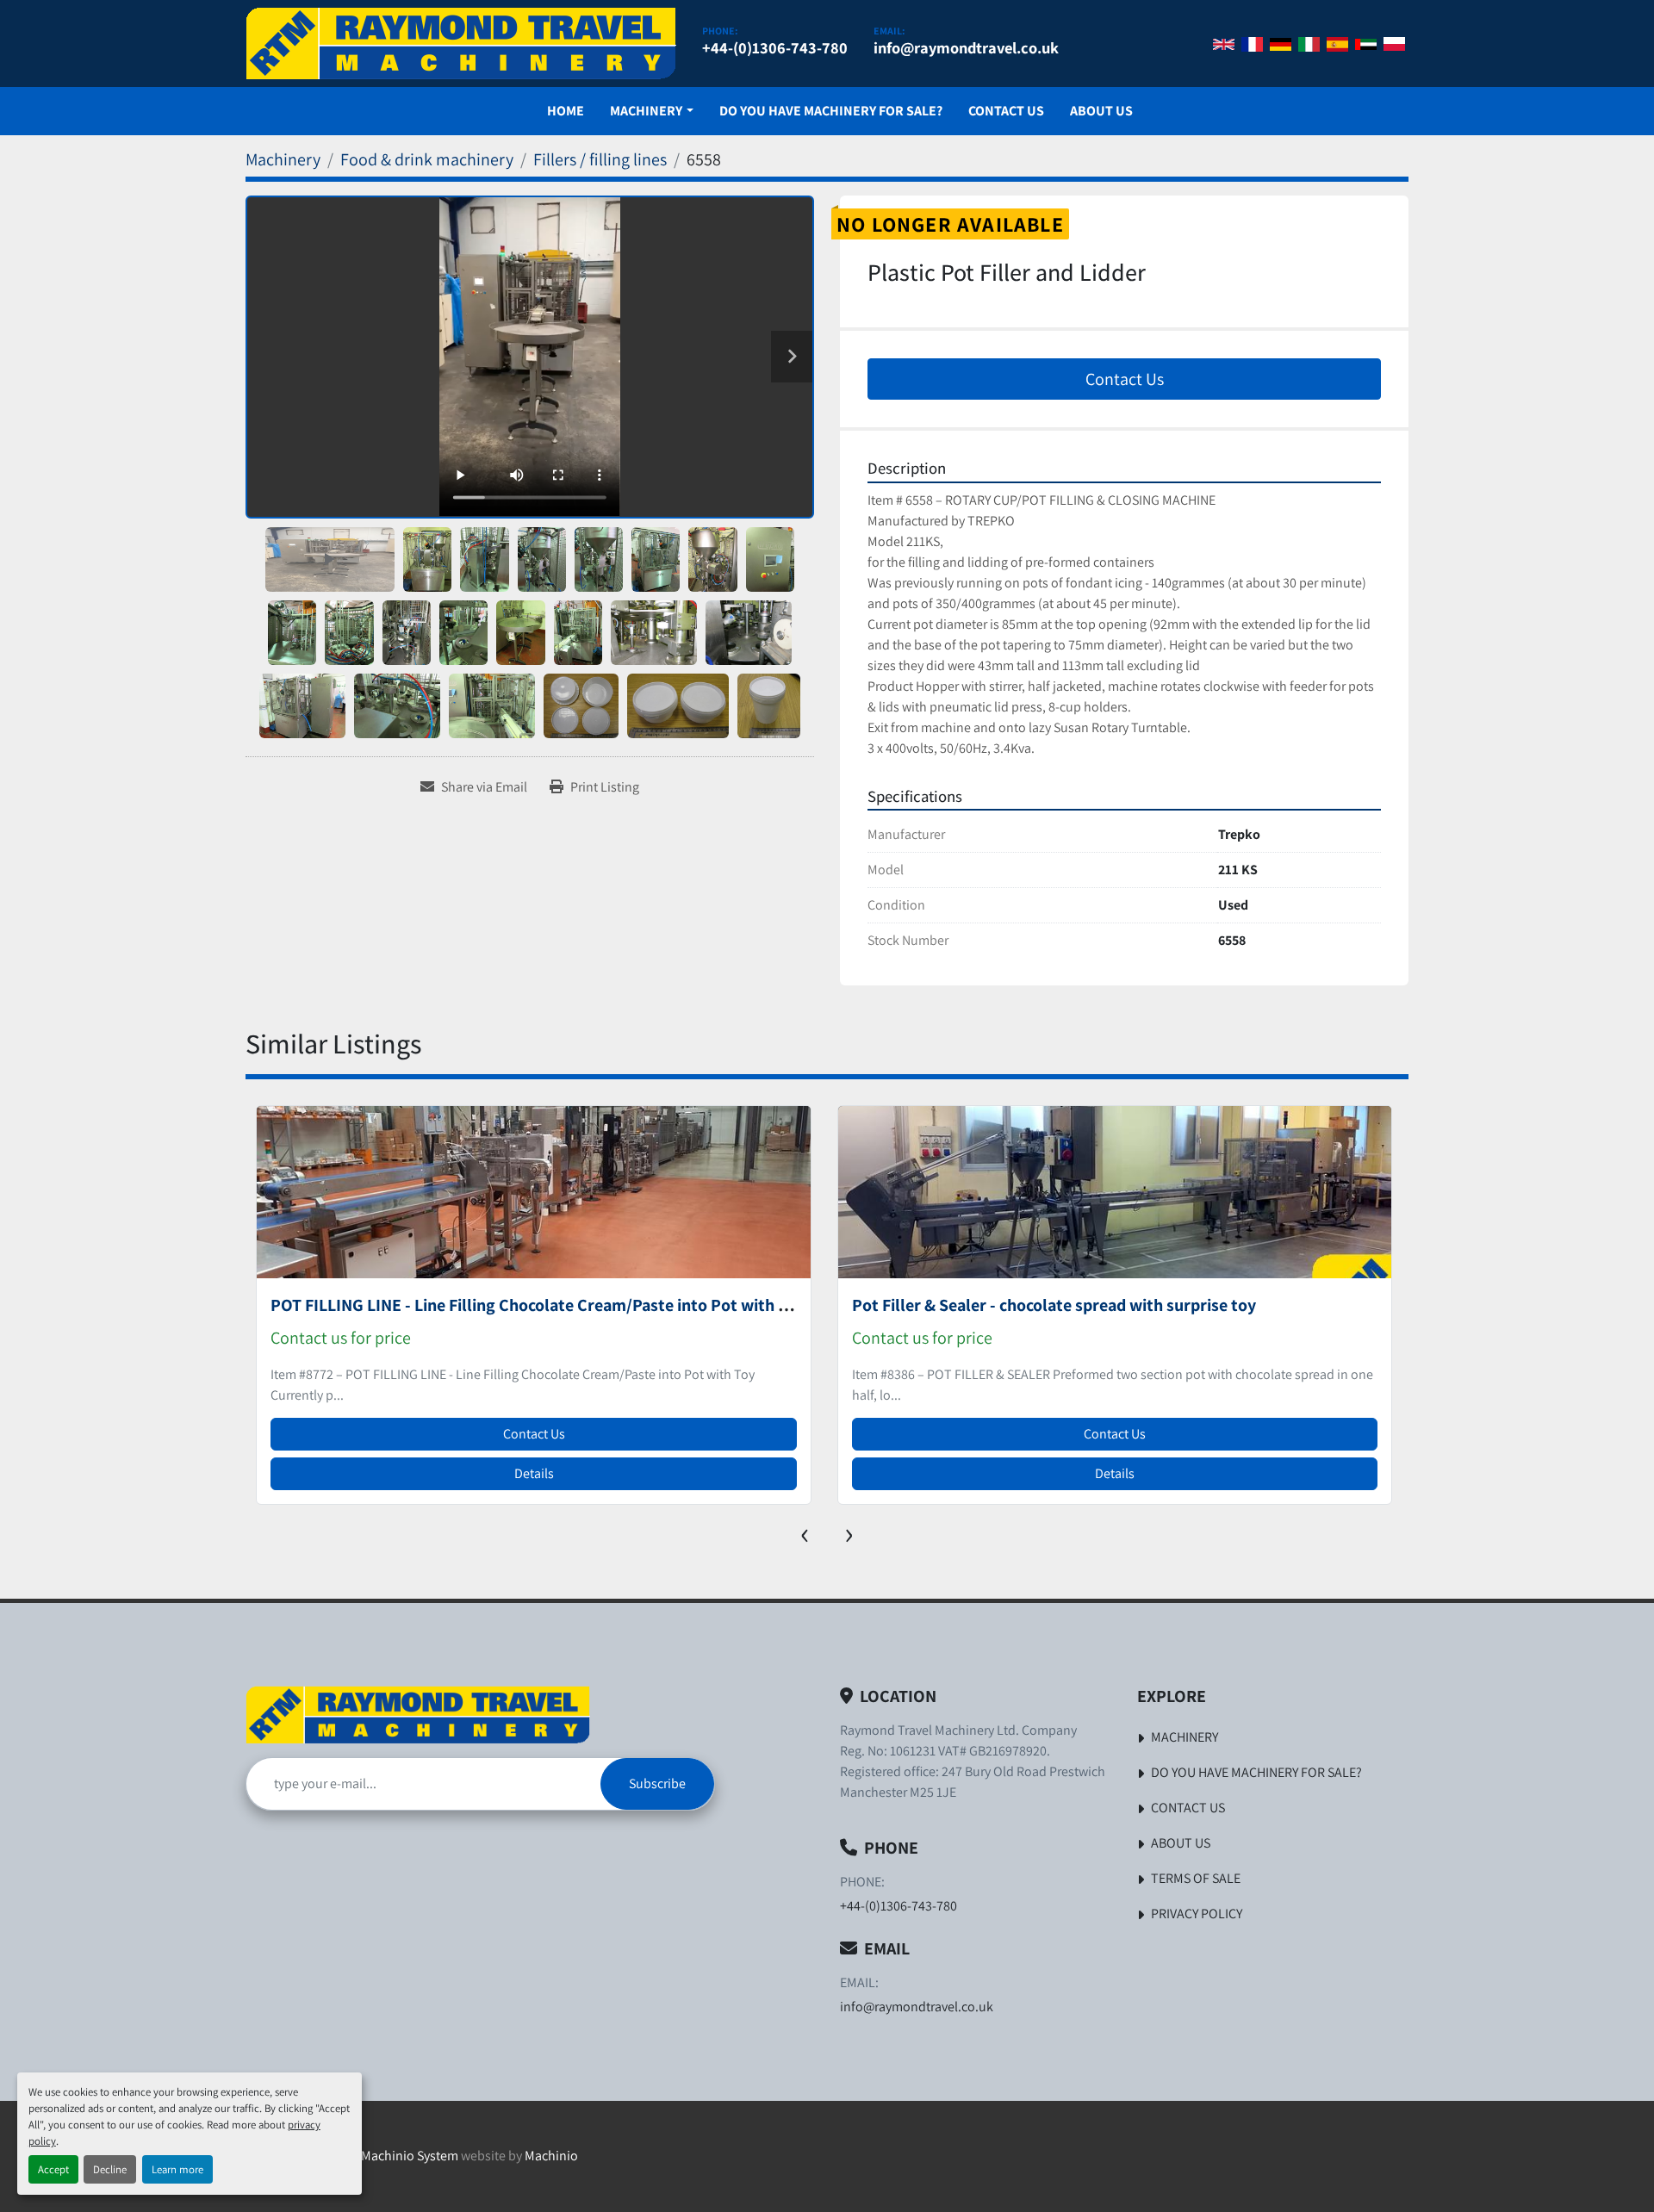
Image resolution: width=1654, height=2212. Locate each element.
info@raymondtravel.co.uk (966, 47)
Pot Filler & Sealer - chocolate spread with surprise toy (473, 1305)
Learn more (177, 2169)
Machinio (551, 2156)
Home (566, 111)
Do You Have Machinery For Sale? (831, 111)
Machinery (646, 111)
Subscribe (657, 1783)
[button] (651, 111)
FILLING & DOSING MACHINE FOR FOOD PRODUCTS (1041, 1305)
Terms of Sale (1196, 1878)
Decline (110, 2169)
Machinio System (410, 2156)
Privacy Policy (1197, 1914)
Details (533, 1473)
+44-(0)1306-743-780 (775, 47)
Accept (53, 2169)
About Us (1101, 111)
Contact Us (1006, 111)
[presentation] (805, 1532)
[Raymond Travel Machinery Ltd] (418, 1715)
